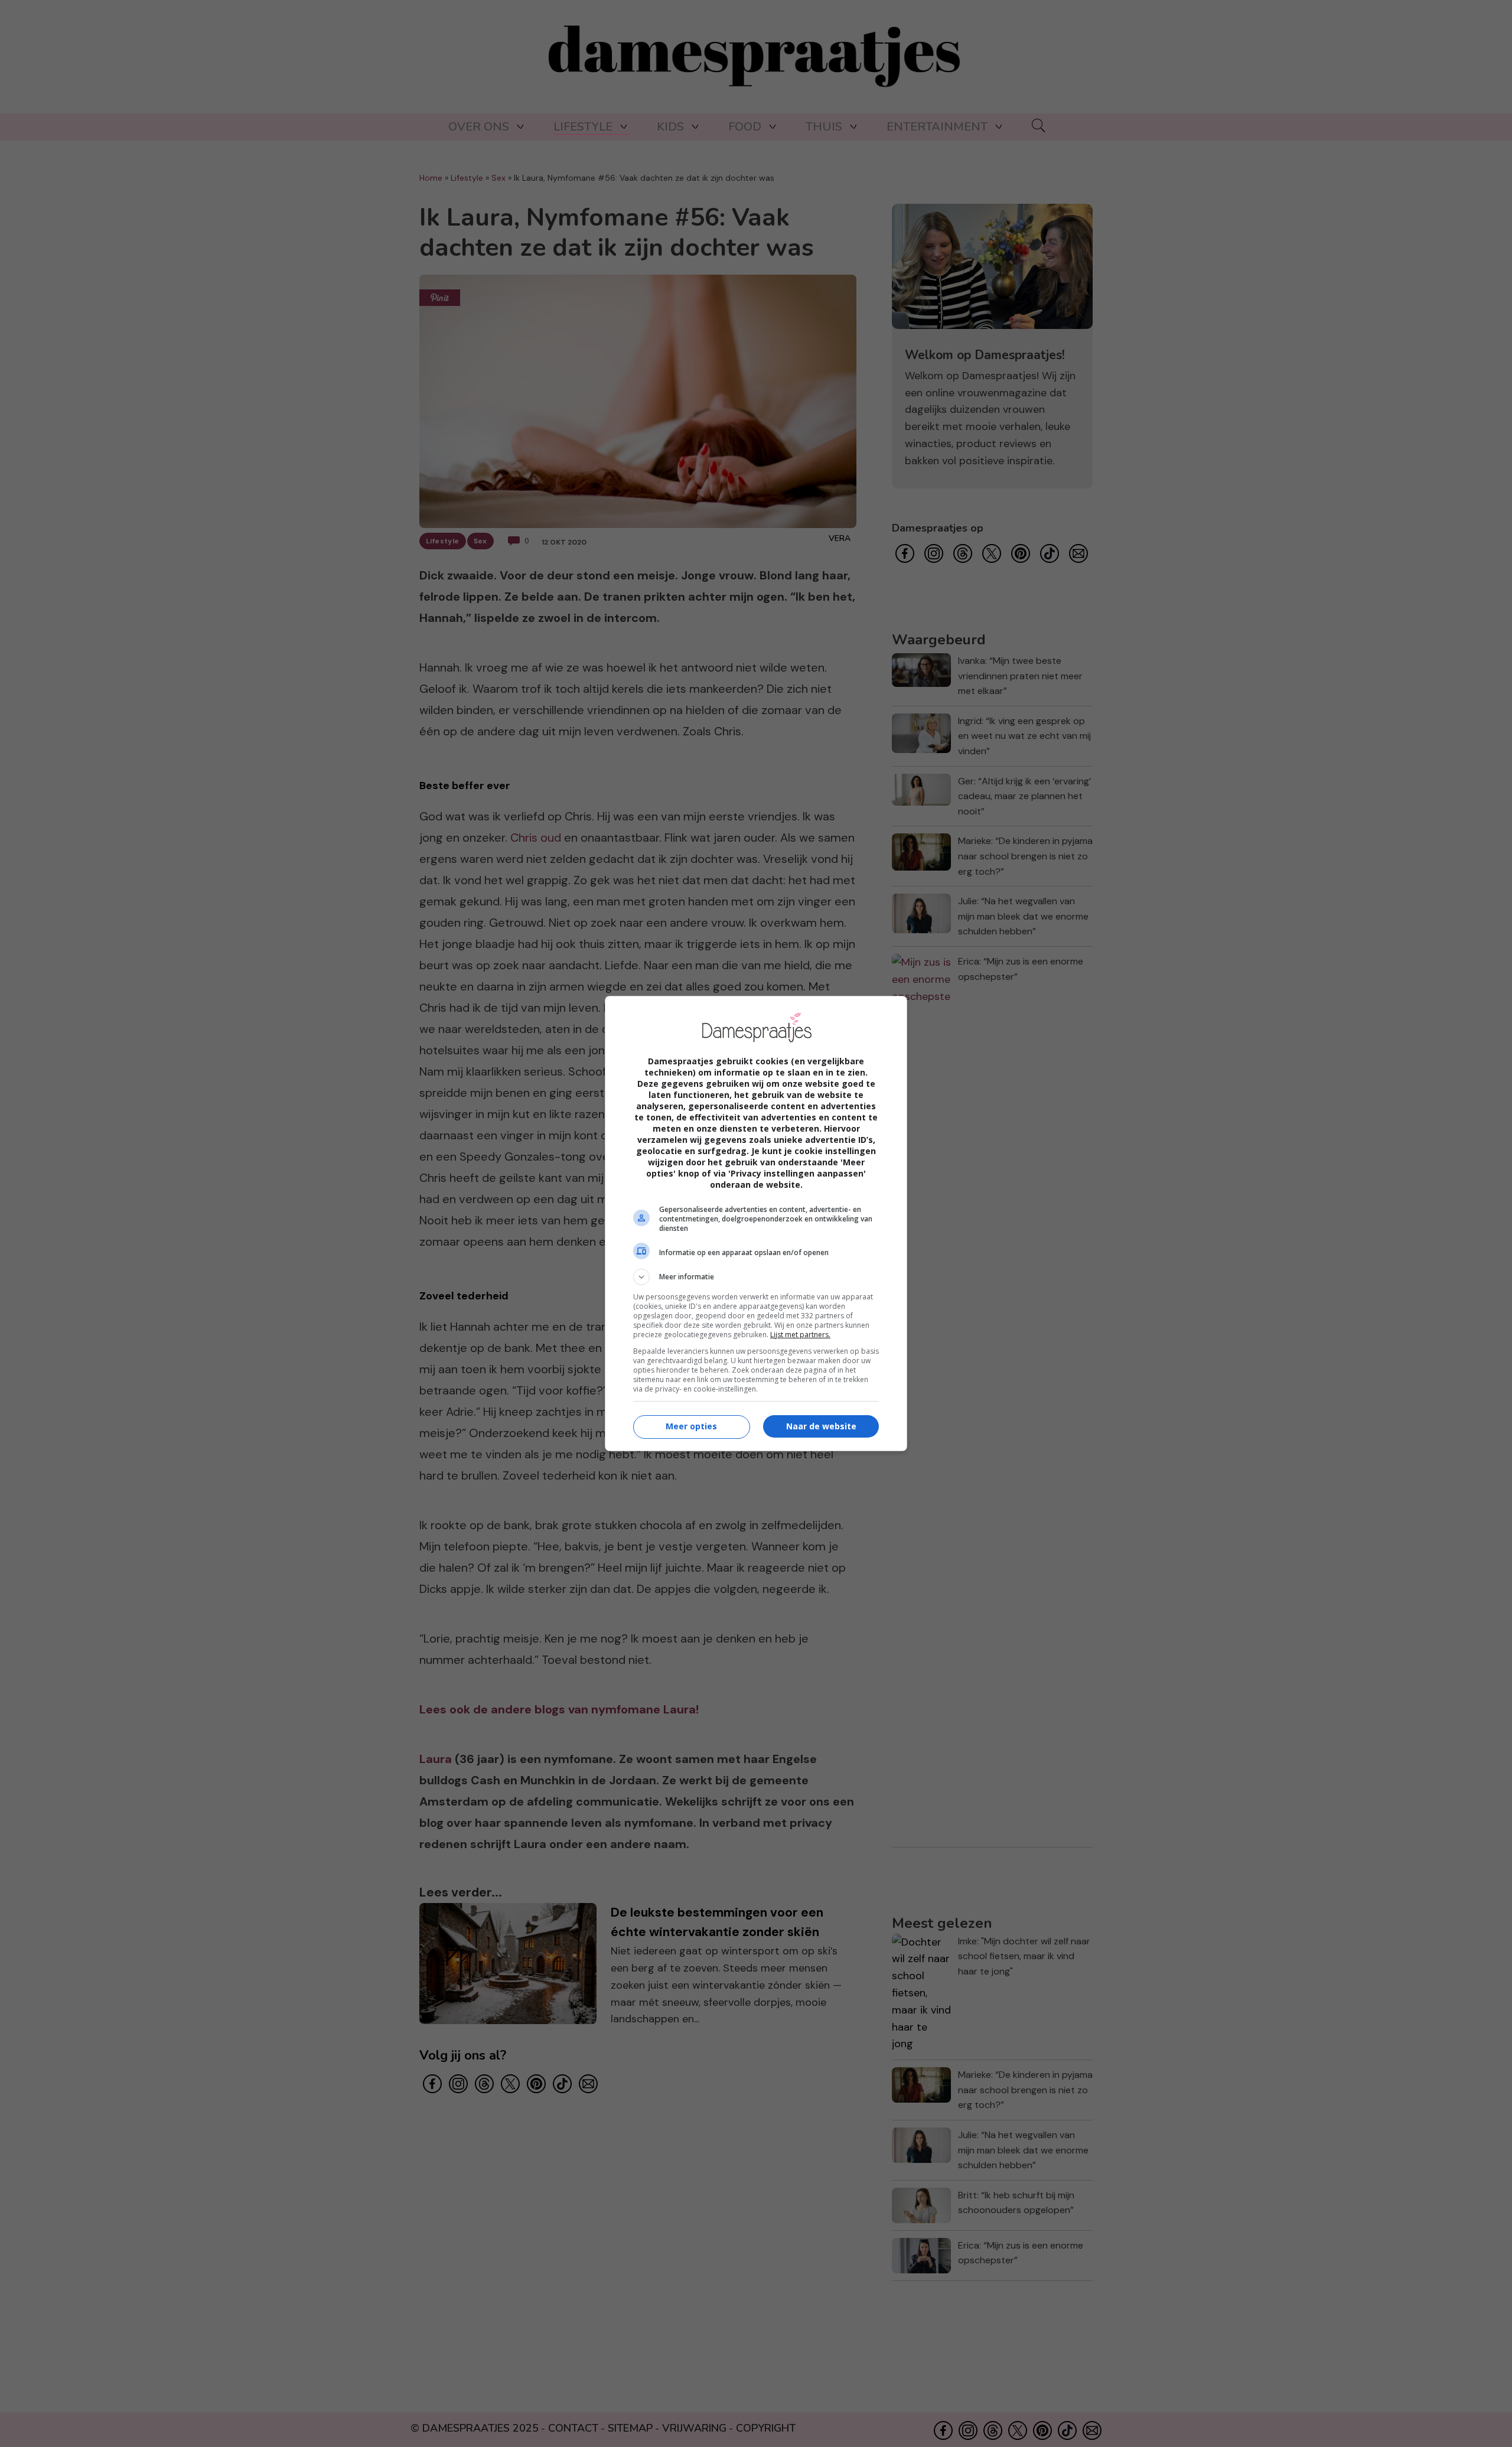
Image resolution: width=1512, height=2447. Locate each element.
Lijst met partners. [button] (800, 1335)
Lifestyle (583, 127)
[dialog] (756, 1223)
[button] (756, 1277)
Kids (670, 127)
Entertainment (937, 127)
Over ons (479, 127)
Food (745, 127)
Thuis (824, 127)
